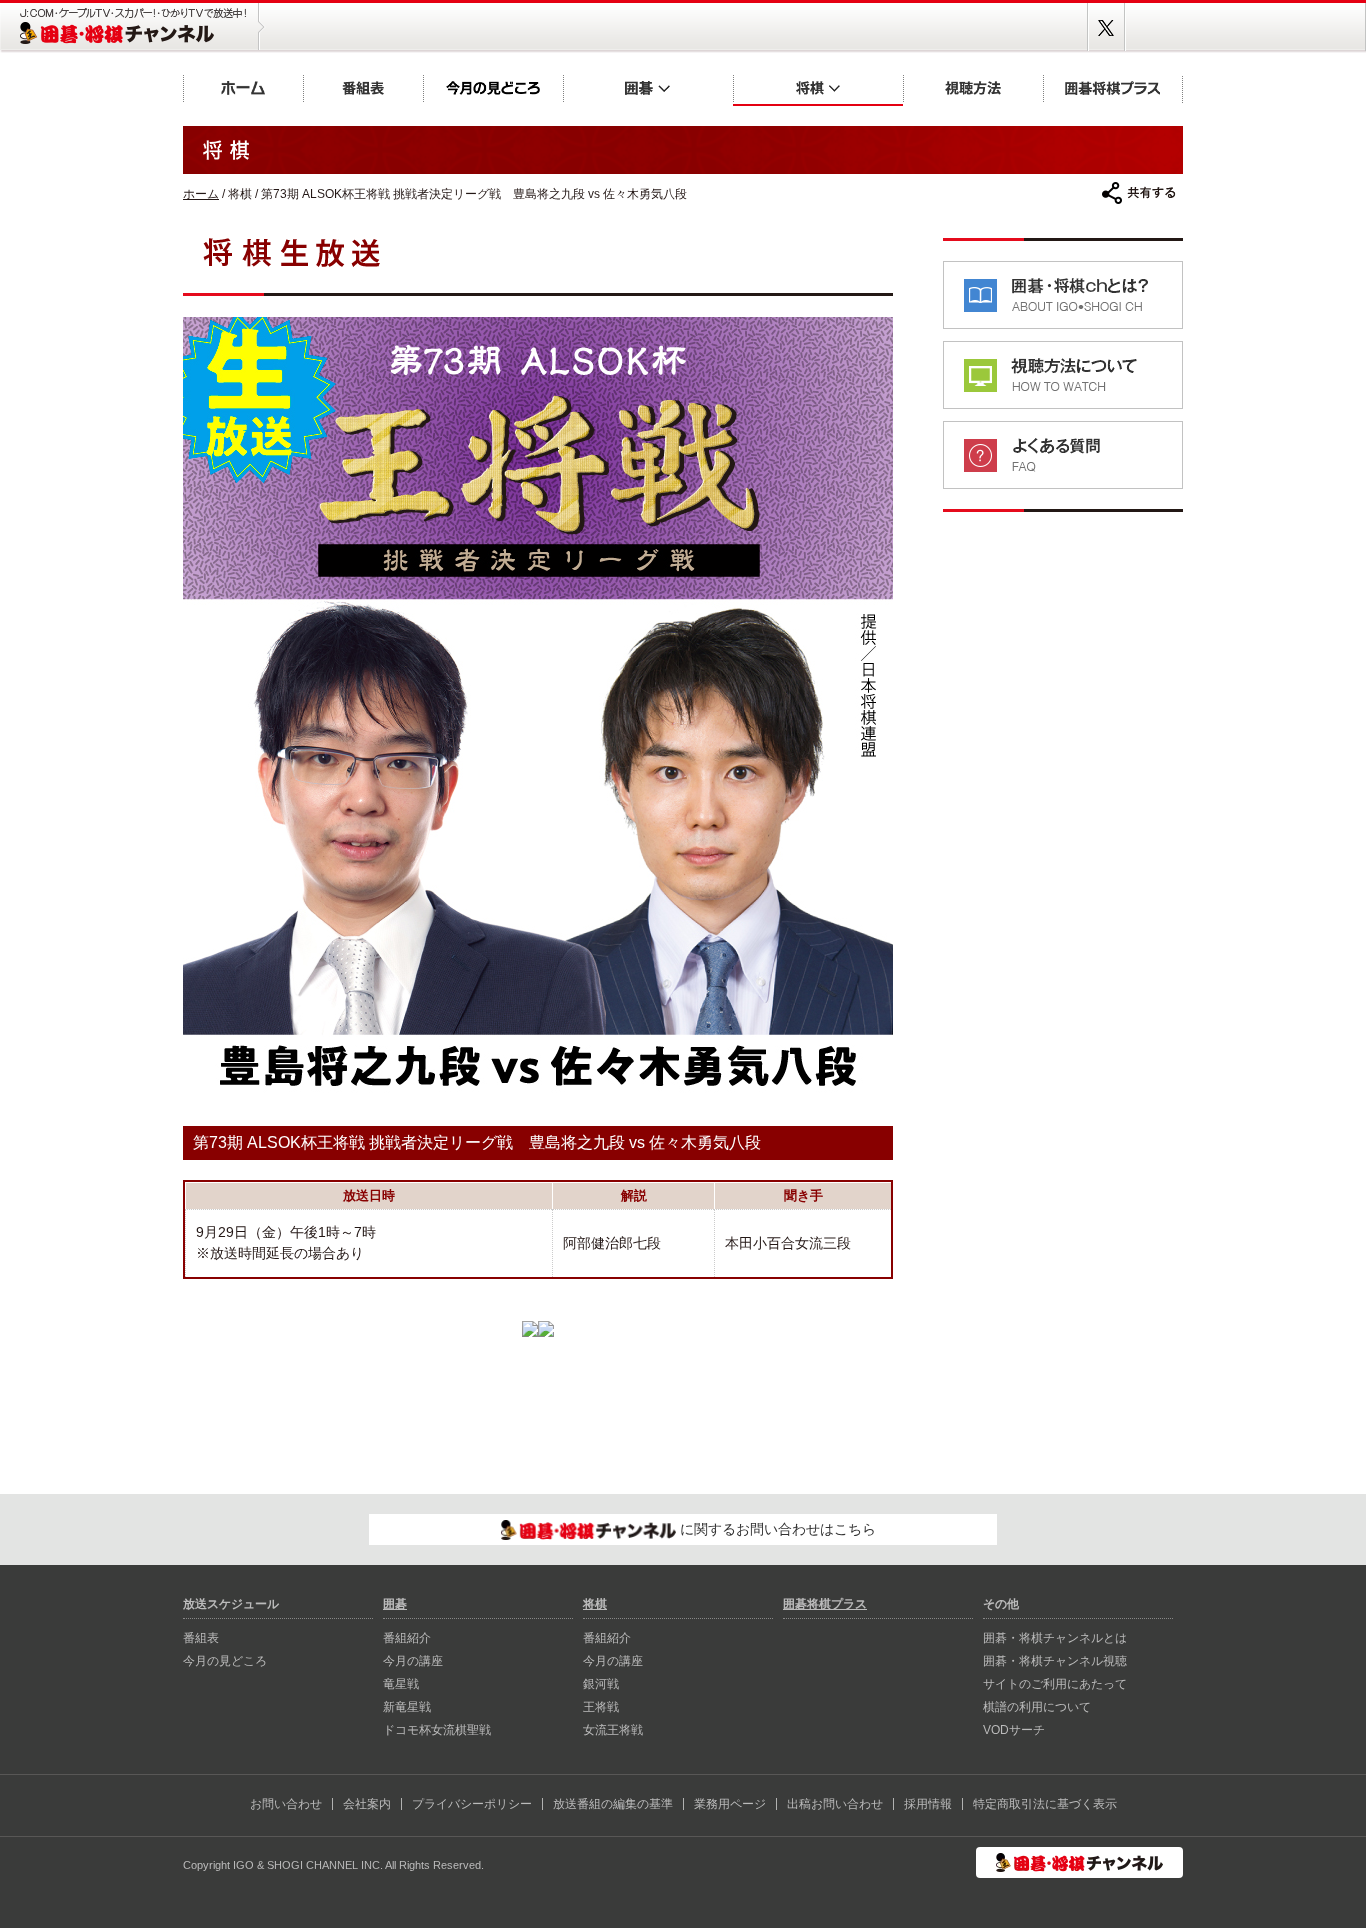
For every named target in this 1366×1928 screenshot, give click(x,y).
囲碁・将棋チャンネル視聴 (1055, 1661)
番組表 (363, 87)
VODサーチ (1014, 1730)
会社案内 (367, 1804)
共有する (1139, 193)
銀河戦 (601, 1684)
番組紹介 (407, 1638)
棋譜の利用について (1037, 1707)
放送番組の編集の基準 (613, 1804)
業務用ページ (730, 1804)
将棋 (818, 87)
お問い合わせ (286, 1804)
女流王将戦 (613, 1730)
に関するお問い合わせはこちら (776, 1529)
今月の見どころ (493, 87)
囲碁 (648, 87)
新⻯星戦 (407, 1707)
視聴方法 (973, 87)
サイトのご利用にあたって (1055, 1684)
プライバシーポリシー (472, 1804)
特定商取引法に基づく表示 (1045, 1804)
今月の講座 (413, 1661)
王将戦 (601, 1707)
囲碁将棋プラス (1113, 87)
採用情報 (928, 1804)
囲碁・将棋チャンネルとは (1055, 1638)
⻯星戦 (401, 1684)
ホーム (243, 87)
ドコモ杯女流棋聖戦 (437, 1730)
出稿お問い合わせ (835, 1804)
